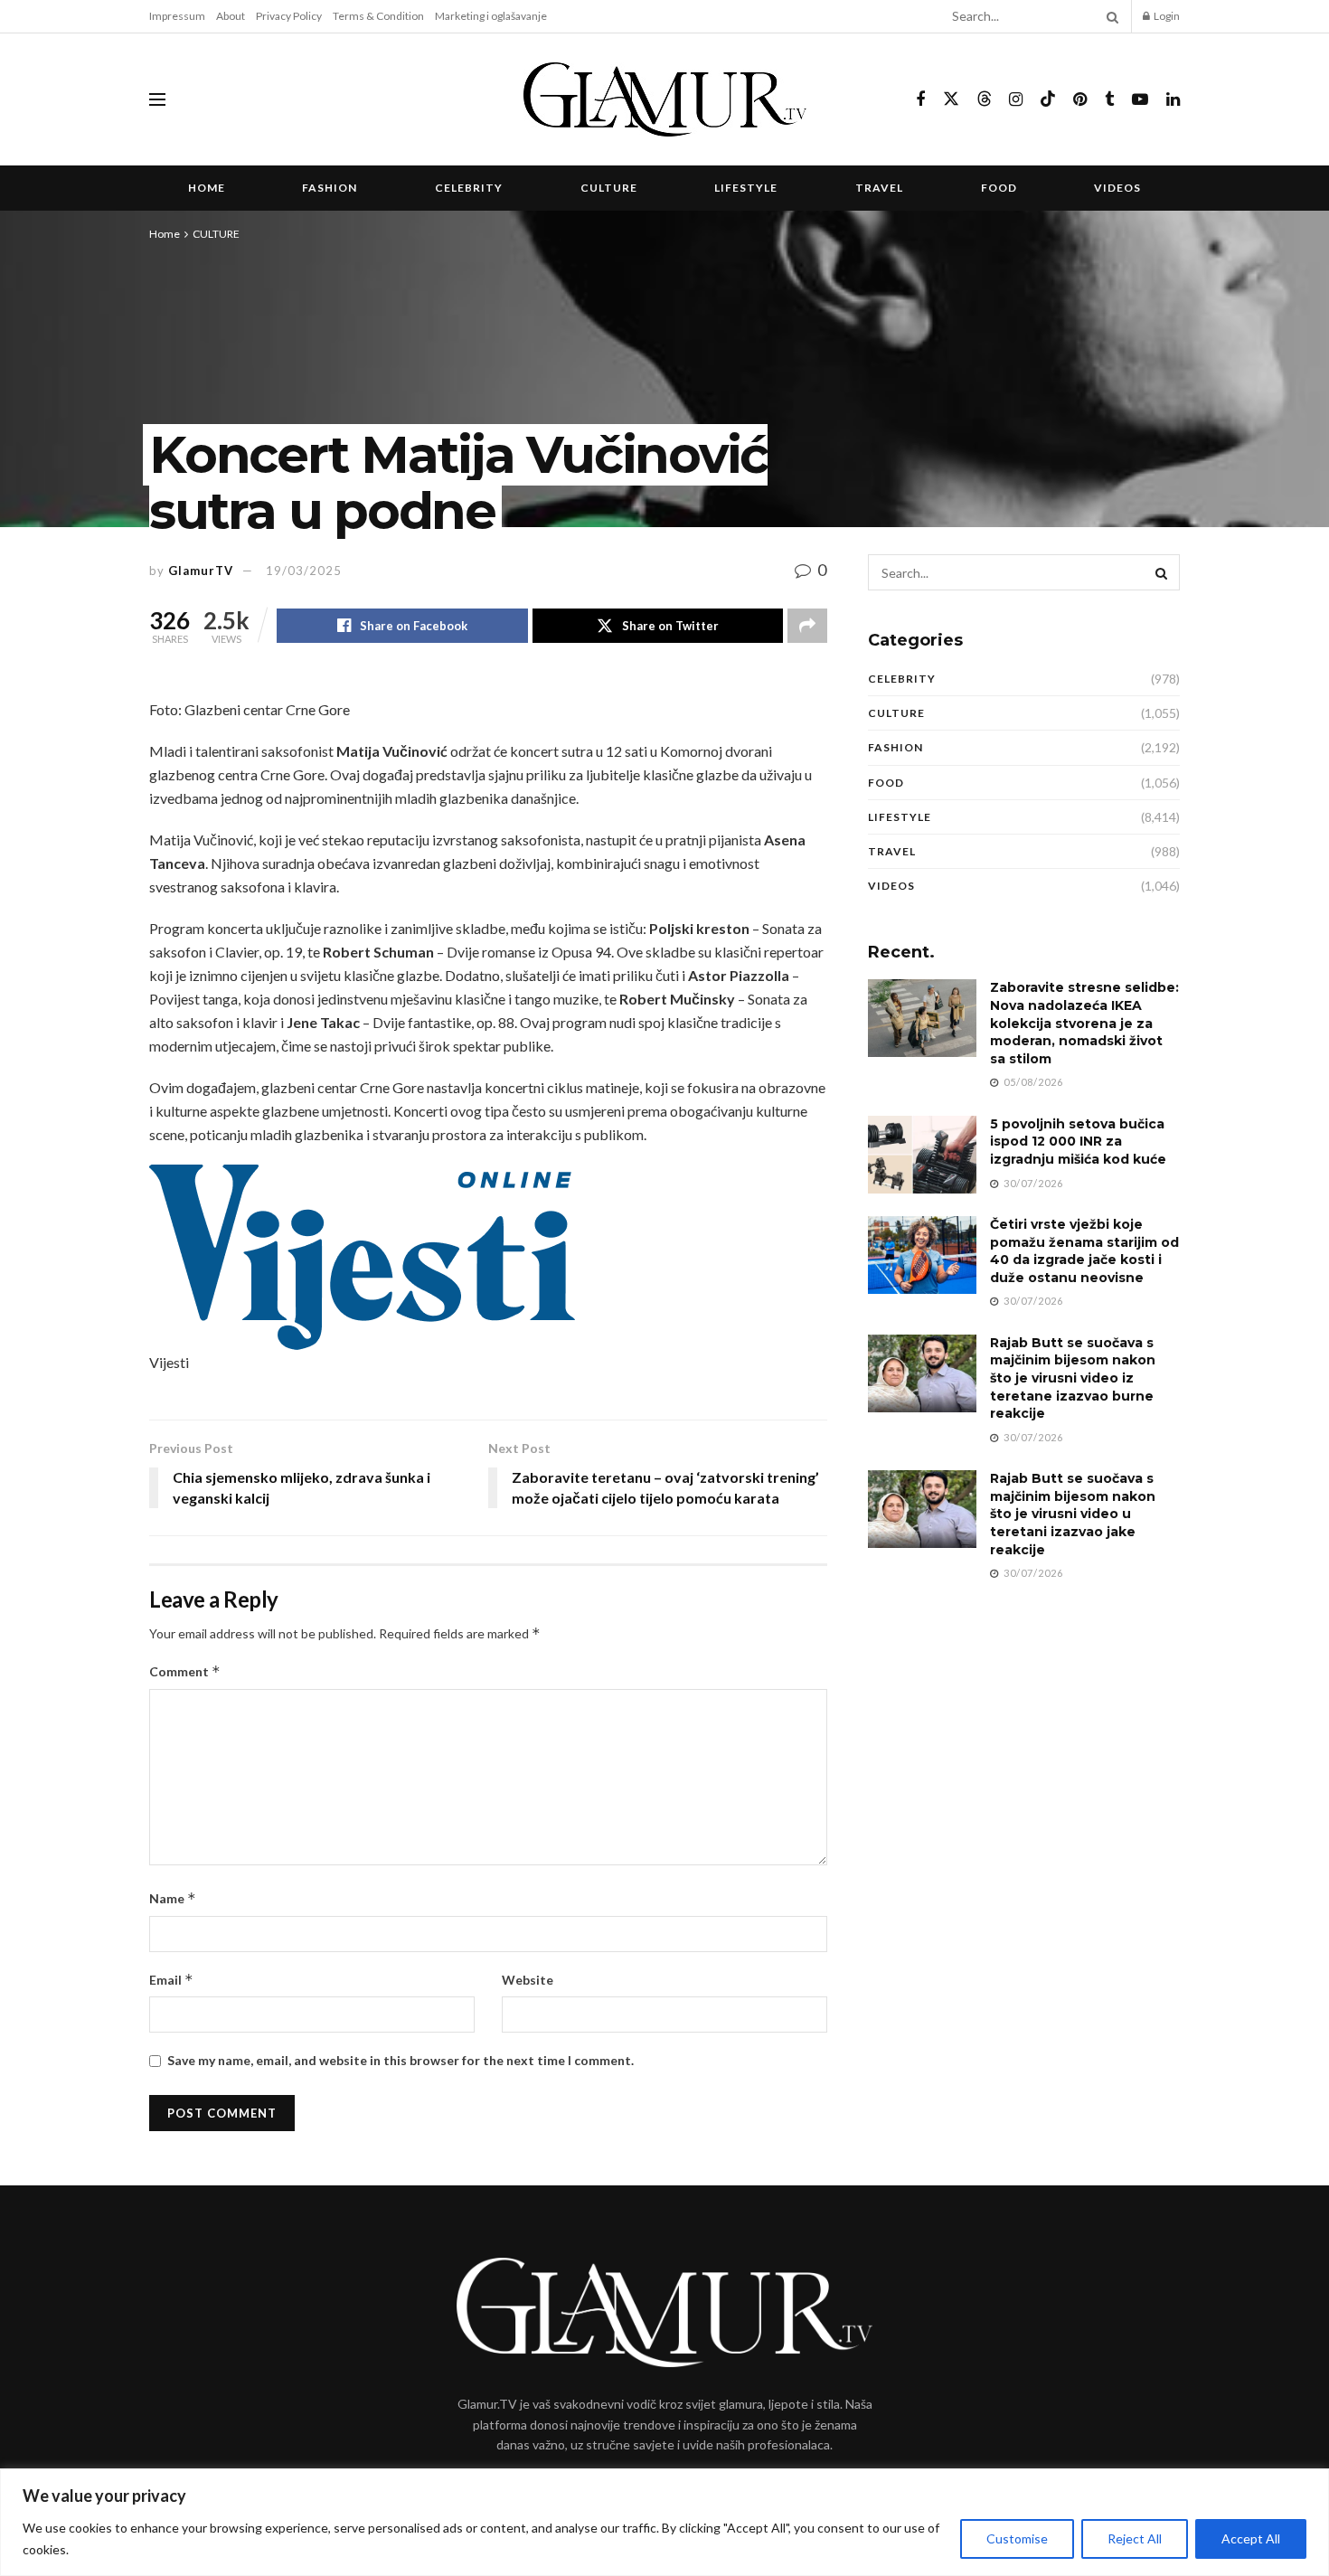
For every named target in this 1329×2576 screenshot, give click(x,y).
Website (528, 1980)
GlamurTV (201, 571)
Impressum (177, 16)
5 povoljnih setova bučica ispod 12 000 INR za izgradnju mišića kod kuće (1078, 1142)
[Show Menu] (157, 99)
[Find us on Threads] (985, 99)
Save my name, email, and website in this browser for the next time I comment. (401, 2060)
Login (1166, 16)
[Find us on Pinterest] (1080, 100)
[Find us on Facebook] (920, 100)
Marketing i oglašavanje (491, 16)
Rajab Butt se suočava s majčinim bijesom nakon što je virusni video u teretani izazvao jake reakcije (1073, 1514)
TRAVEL (879, 188)
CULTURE (609, 188)
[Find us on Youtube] (1140, 100)
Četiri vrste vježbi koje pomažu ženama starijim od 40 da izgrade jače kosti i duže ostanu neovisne (1084, 1251)
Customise (1017, 2538)
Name (173, 1898)
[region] (664, 2522)
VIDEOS (1117, 188)
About (231, 16)
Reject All (1135, 2538)
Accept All (1251, 2538)
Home (207, 188)
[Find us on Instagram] (1016, 100)
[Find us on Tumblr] (1109, 100)
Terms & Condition (378, 16)
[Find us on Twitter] (951, 99)
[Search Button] (1109, 16)
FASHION (330, 188)
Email (171, 1980)
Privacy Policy (289, 16)
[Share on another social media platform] (807, 626)
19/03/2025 (304, 571)
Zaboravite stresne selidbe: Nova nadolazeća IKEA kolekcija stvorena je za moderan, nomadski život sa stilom (1084, 1023)
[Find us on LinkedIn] (1173, 100)
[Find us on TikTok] (1048, 99)
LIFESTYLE (746, 188)
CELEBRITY (469, 188)
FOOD (999, 188)
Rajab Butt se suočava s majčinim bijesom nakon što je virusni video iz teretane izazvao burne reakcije (1073, 1378)
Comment (185, 1671)
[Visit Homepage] (665, 99)
